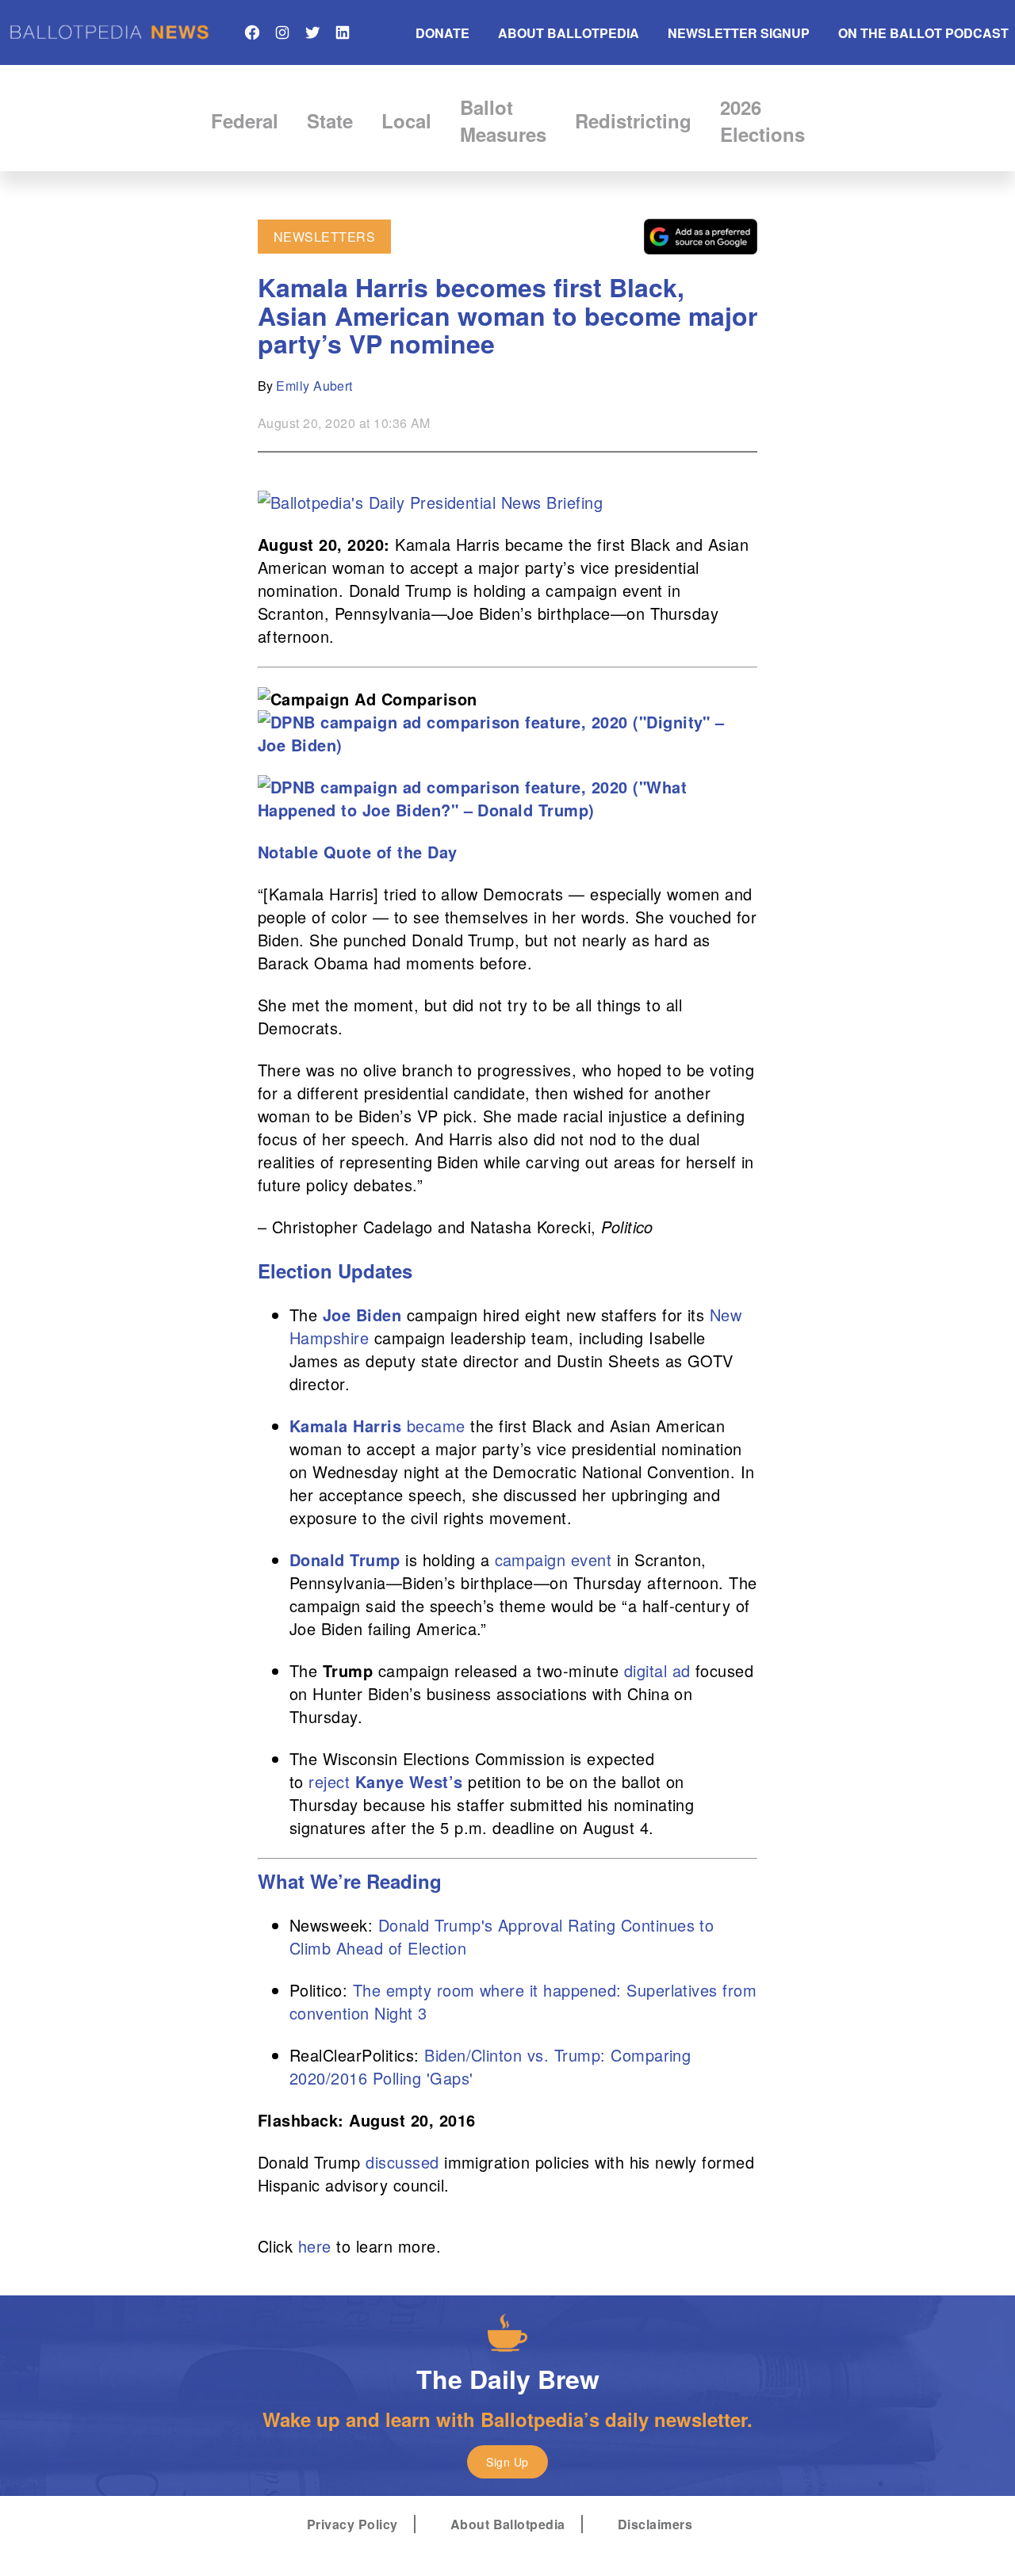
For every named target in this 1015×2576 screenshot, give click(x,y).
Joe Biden (362, 1315)
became (436, 1426)
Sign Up (507, 2462)
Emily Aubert (314, 386)
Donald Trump (345, 1559)
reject (329, 1781)
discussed (402, 2162)
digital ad (657, 1670)
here (315, 2246)
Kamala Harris (345, 1426)
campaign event (553, 1559)
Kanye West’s (409, 1781)
